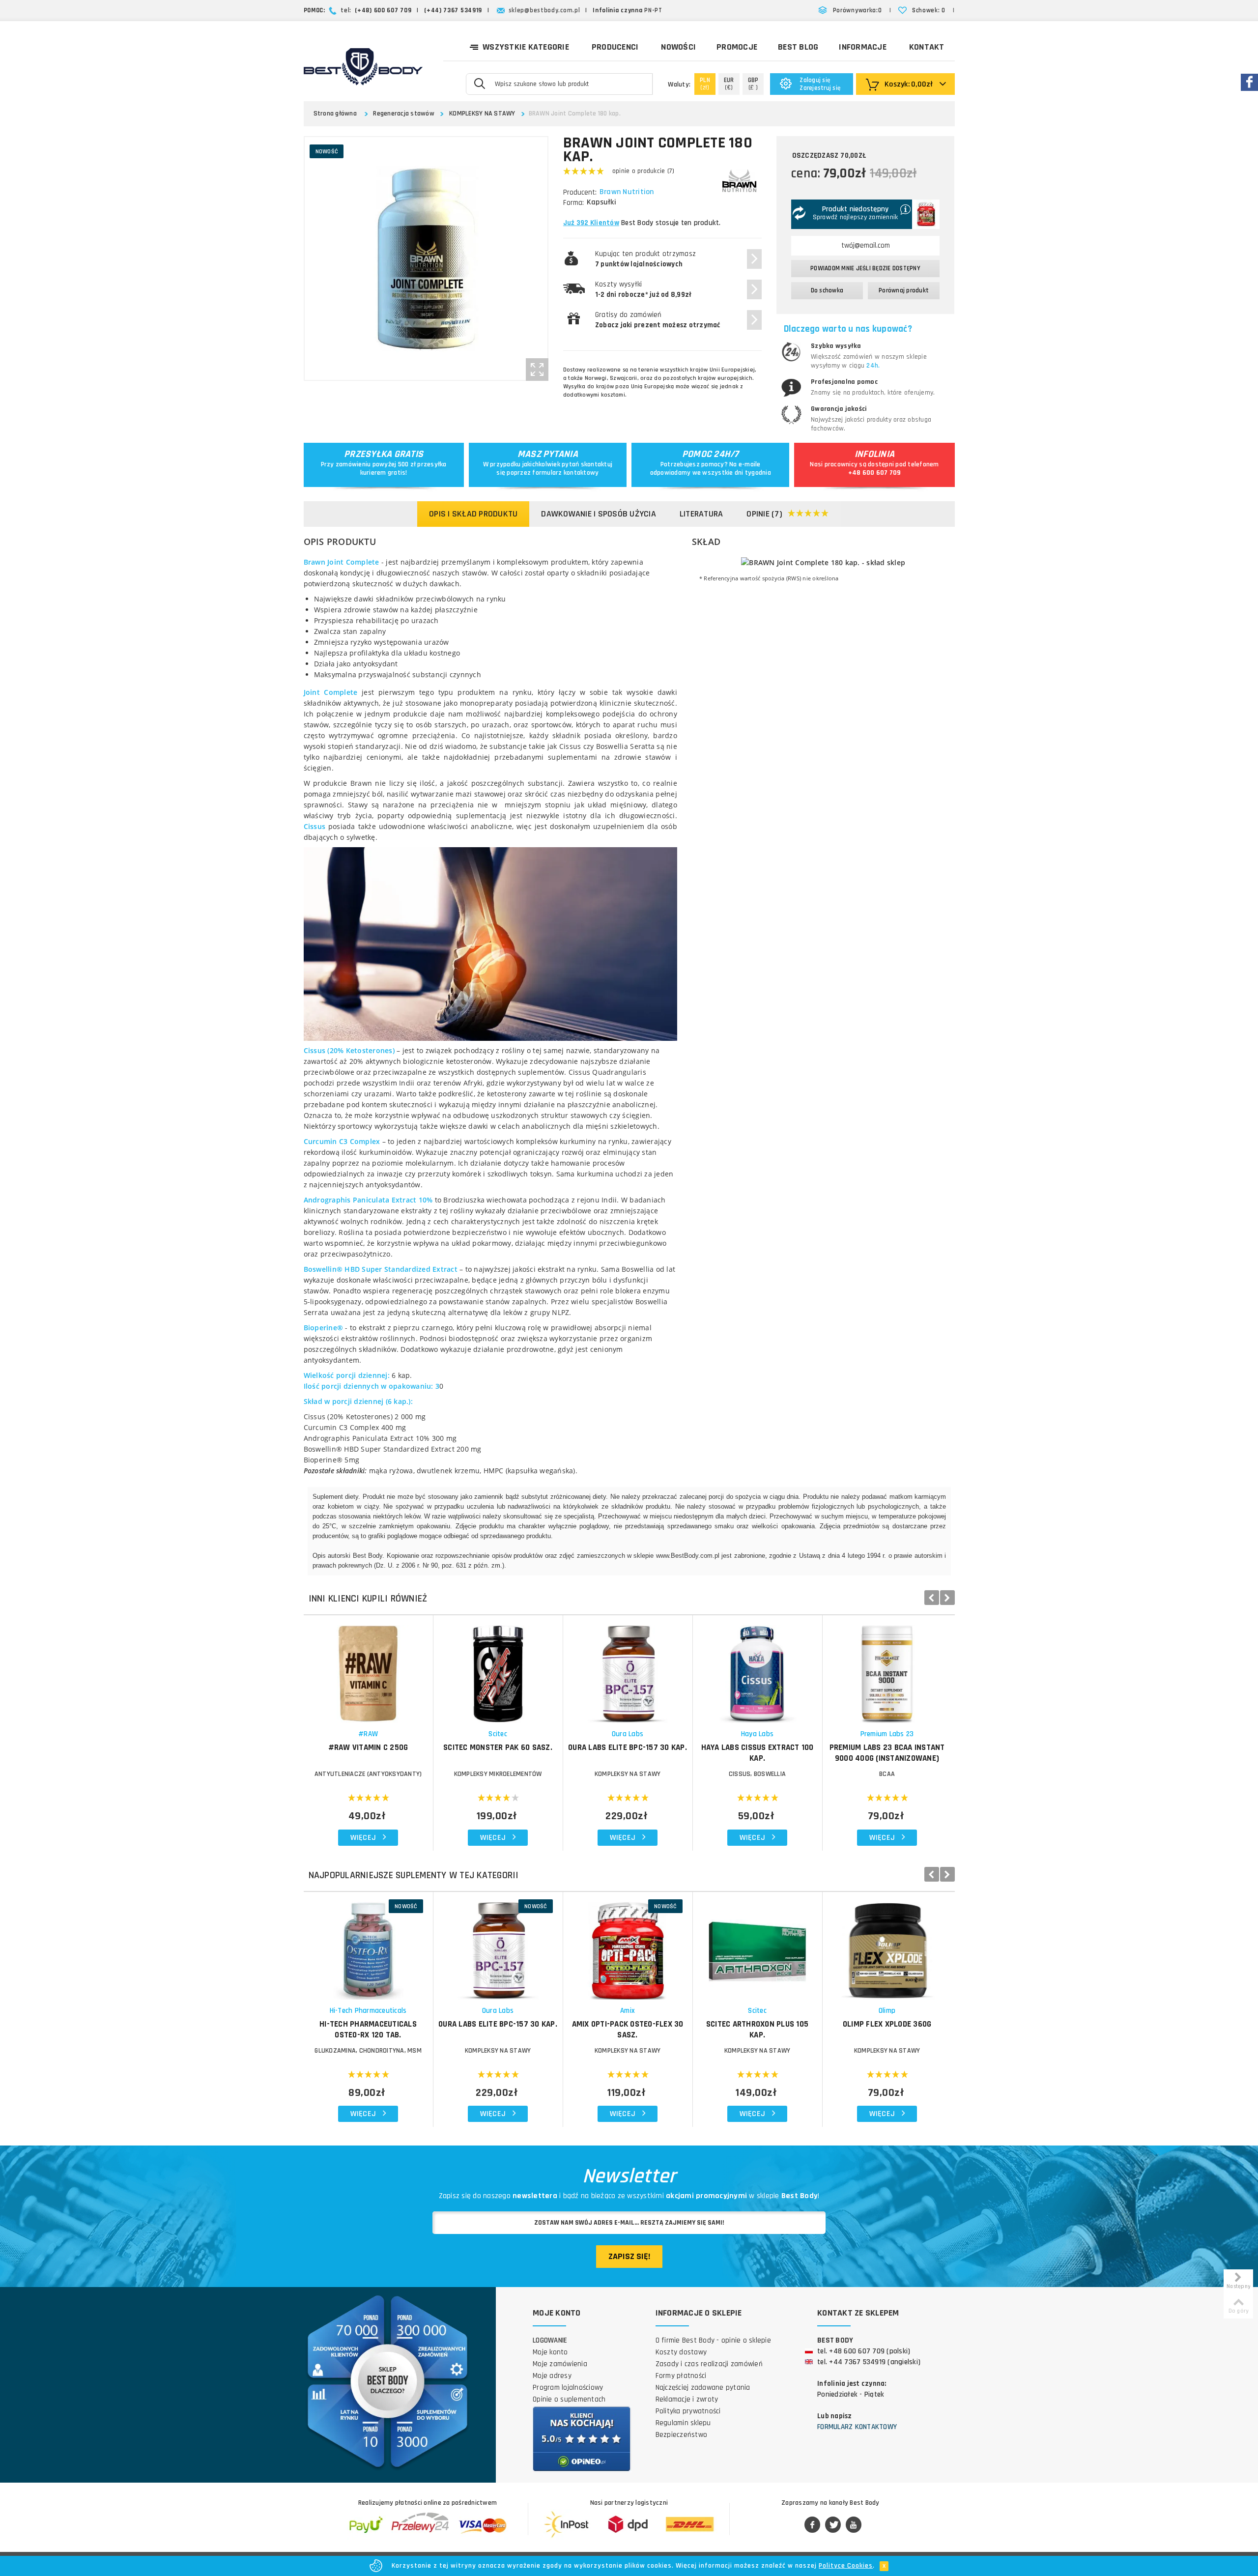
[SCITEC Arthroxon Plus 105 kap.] (758, 1946)
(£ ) (753, 84)
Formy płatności (681, 2376)
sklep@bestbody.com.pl (544, 10)
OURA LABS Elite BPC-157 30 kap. (628, 1747)
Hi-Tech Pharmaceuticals (368, 2011)
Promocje (737, 47)
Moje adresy (552, 2376)
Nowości (678, 47)
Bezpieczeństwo (682, 2435)
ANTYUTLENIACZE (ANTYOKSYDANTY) (368, 1774)
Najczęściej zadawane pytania (703, 2388)
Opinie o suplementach (569, 2399)
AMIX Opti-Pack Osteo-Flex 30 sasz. (628, 2030)
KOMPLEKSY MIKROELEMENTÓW (498, 1774)
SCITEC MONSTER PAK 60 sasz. (498, 1747)
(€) (729, 84)
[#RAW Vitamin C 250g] (368, 1669)
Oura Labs (628, 1734)
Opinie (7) (764, 514)
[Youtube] (854, 2525)
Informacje (863, 47)
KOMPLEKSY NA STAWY (482, 114)
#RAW (368, 1734)
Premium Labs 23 (887, 1734)
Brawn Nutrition (627, 192)
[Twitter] (833, 2525)
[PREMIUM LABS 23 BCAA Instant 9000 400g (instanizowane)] (887, 1669)
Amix (628, 2011)
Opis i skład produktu (473, 514)
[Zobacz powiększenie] (537, 370)
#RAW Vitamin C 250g (368, 1747)
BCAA (887, 1774)
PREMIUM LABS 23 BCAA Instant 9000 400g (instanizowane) (887, 1753)
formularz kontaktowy (565, 473)
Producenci (615, 47)
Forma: (573, 203)
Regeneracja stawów (404, 114)
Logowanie (550, 2340)
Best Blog (798, 47)
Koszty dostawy (681, 2352)
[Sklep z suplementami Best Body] (363, 67)
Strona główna (335, 114)
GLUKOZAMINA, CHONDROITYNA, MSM (368, 2051)
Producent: (580, 192)
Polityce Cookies (846, 2566)
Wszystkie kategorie (526, 47)
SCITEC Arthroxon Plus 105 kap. (757, 2030)
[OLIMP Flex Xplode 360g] (887, 1946)
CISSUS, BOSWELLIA (757, 1774)
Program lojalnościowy (568, 2388)
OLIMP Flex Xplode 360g (887, 2024)
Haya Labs (757, 1734)
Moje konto (550, 2352)
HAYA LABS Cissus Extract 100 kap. (758, 1753)
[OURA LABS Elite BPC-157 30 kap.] (628, 1669)
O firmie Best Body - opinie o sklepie (713, 2340)
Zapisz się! (629, 2256)
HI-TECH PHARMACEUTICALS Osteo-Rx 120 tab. (368, 2030)
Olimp (887, 2011)
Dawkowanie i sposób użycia (599, 514)
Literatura (701, 514)
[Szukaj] (479, 83)
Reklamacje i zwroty (687, 2399)
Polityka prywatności (688, 2411)
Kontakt (927, 47)
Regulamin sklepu (683, 2423)
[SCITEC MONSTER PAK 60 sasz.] (498, 1669)
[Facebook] (812, 2525)
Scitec (498, 1734)
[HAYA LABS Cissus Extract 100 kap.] (758, 1669)
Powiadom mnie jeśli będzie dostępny (865, 268)
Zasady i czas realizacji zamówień (709, 2364)
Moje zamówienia (560, 2364)
